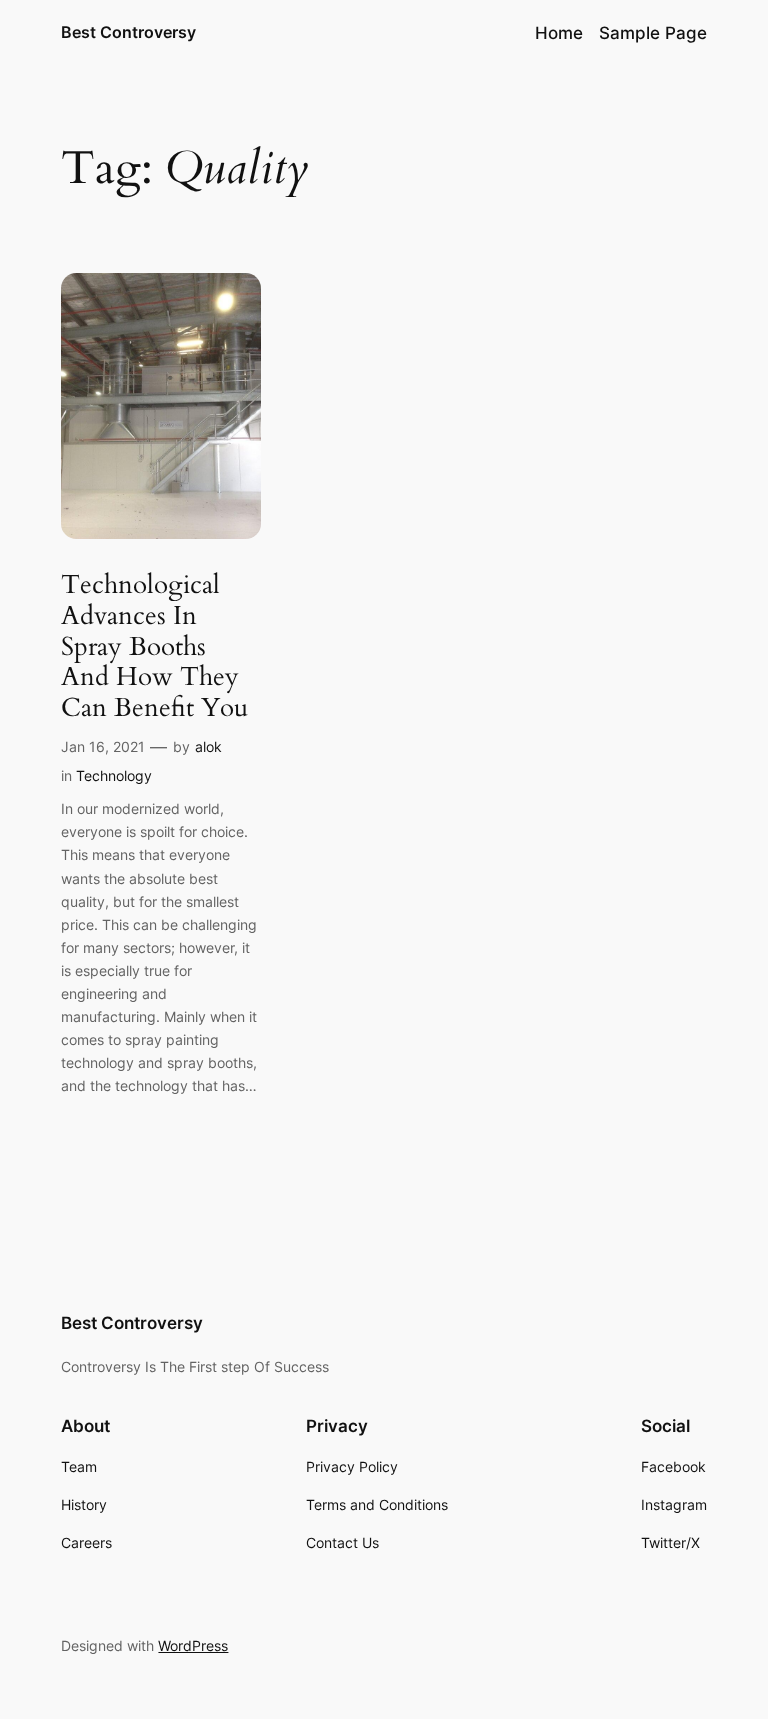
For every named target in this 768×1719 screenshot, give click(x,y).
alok (208, 746)
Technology (114, 775)
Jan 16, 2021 (103, 746)
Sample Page (653, 33)
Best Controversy (128, 32)
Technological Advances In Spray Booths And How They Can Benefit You (154, 647)
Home (559, 33)
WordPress (193, 1645)
